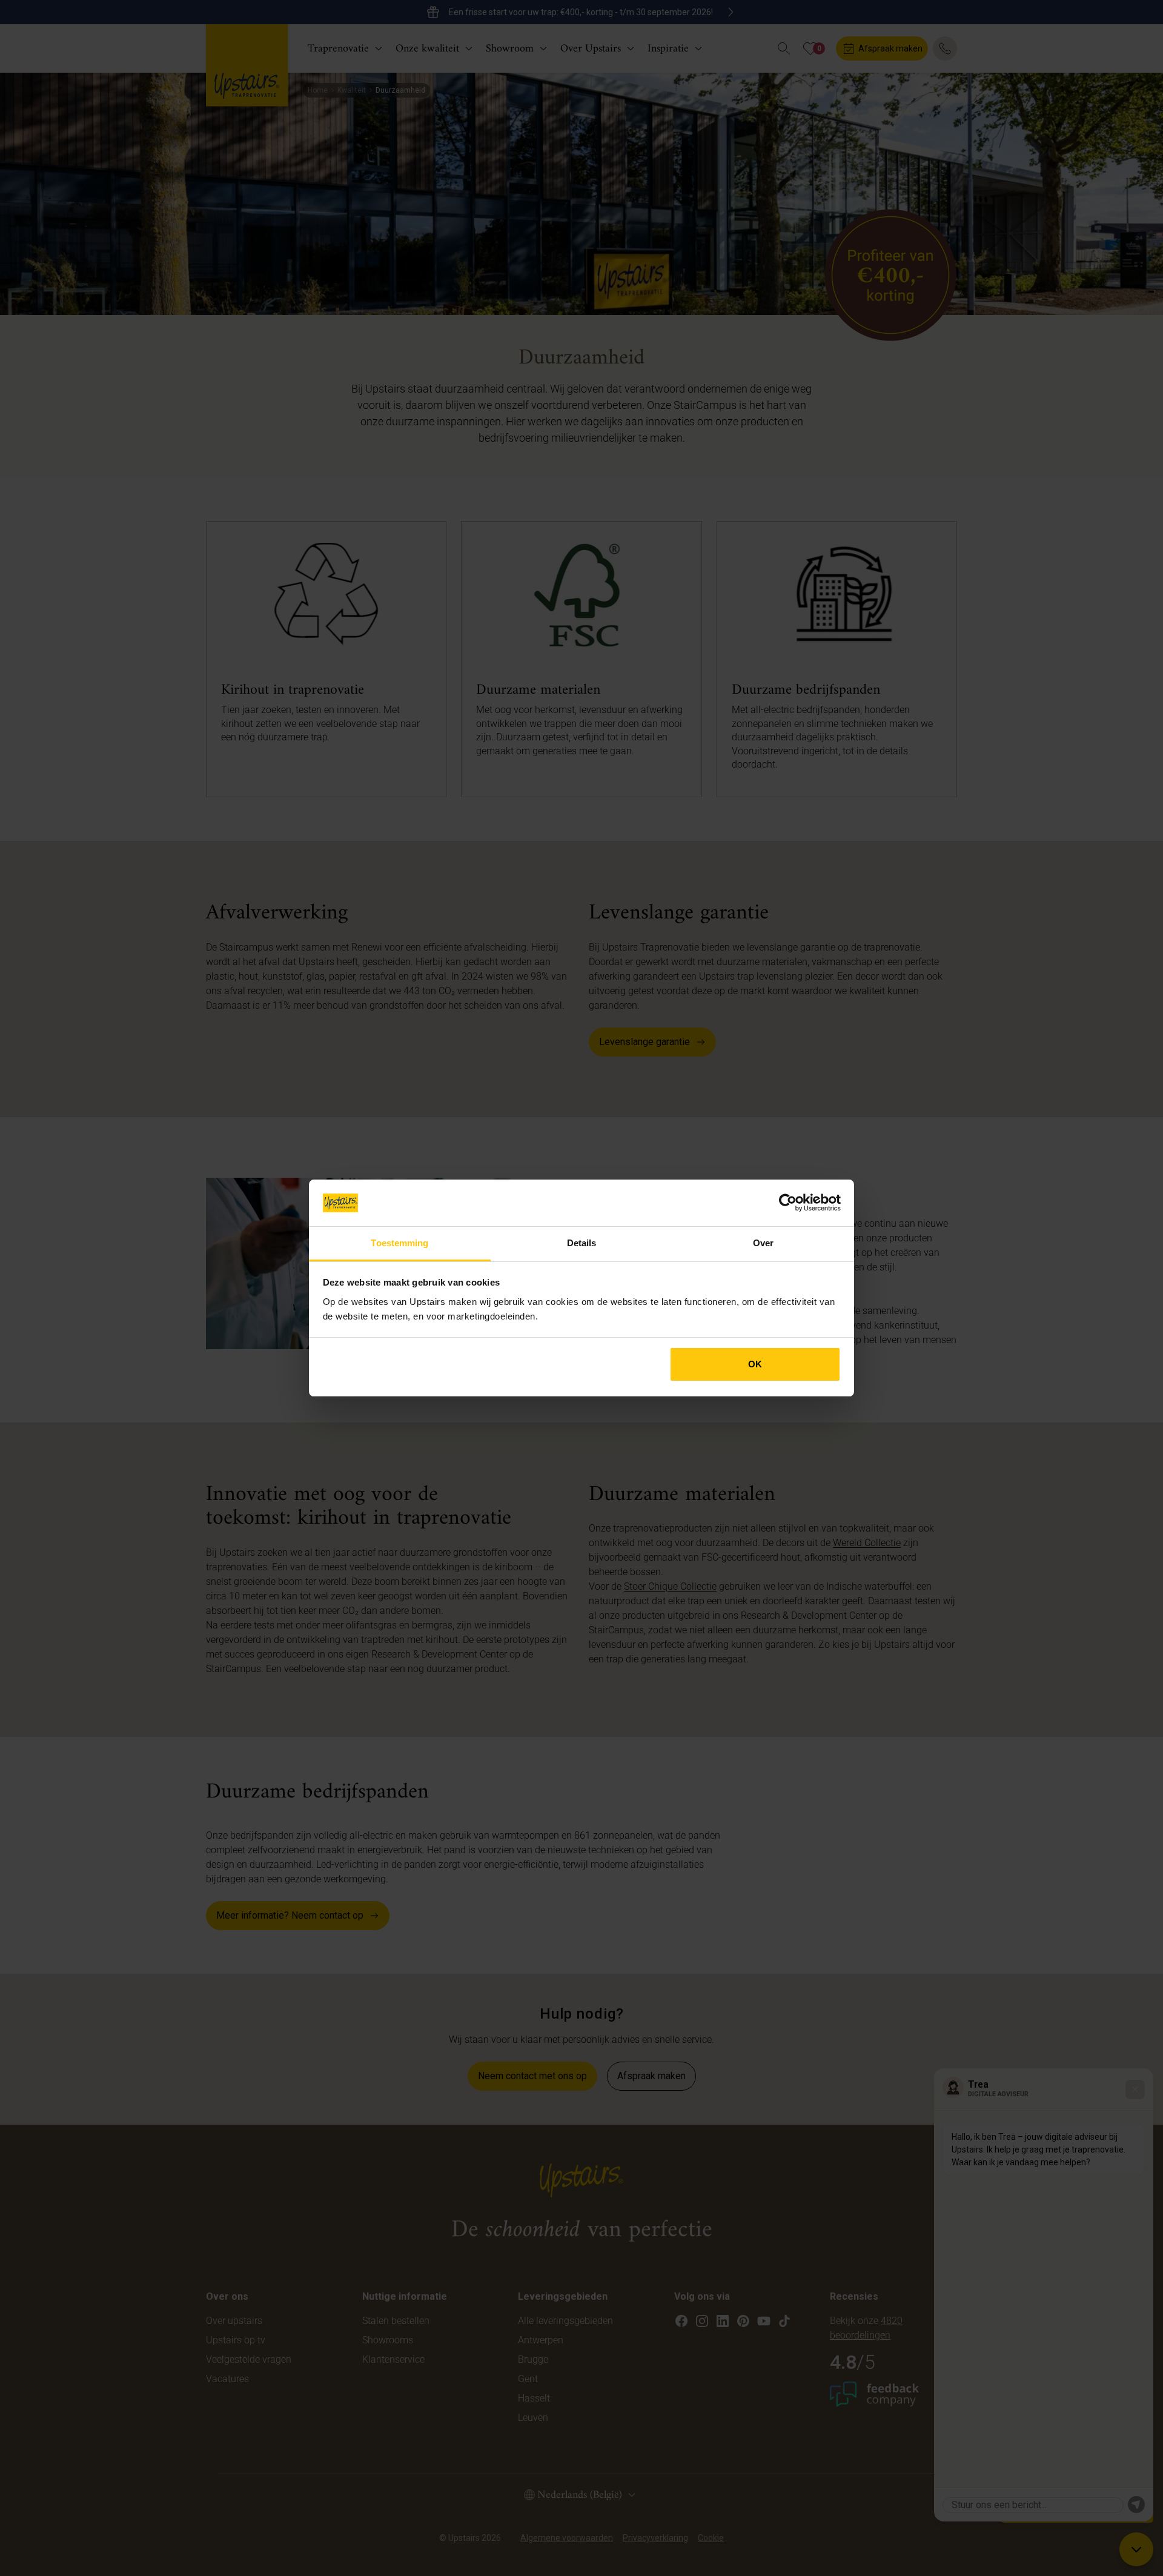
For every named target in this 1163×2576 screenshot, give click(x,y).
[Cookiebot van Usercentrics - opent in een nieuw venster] (788, 1203)
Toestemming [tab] (399, 1243)
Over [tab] (763, 1243)
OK (755, 1364)
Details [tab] (582, 1243)
